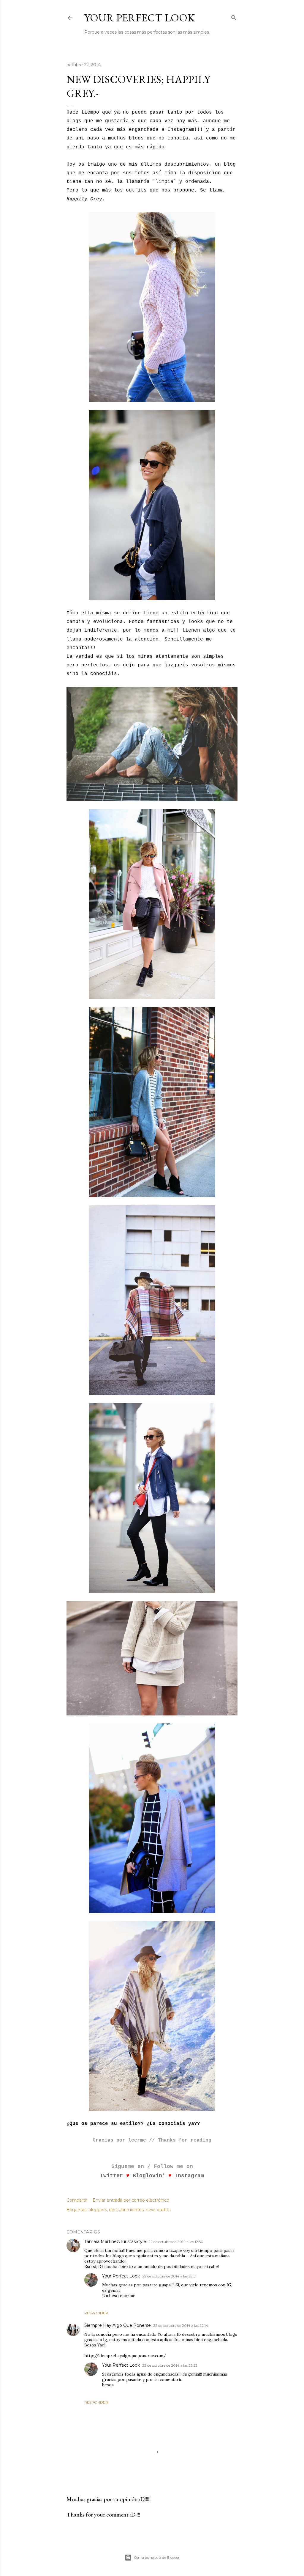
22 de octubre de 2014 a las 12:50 (176, 2242)
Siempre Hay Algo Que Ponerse (118, 2325)
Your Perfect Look (140, 18)
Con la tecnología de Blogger (157, 2558)
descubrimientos (126, 2210)
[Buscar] (234, 17)
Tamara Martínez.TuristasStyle (115, 2241)
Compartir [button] (77, 2200)
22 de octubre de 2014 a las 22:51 (169, 2276)
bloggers (98, 2210)
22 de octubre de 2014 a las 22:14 (181, 2325)
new (150, 2210)
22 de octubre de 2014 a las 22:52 (170, 2365)
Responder (96, 2313)
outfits (164, 2210)
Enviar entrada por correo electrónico (131, 2200)
